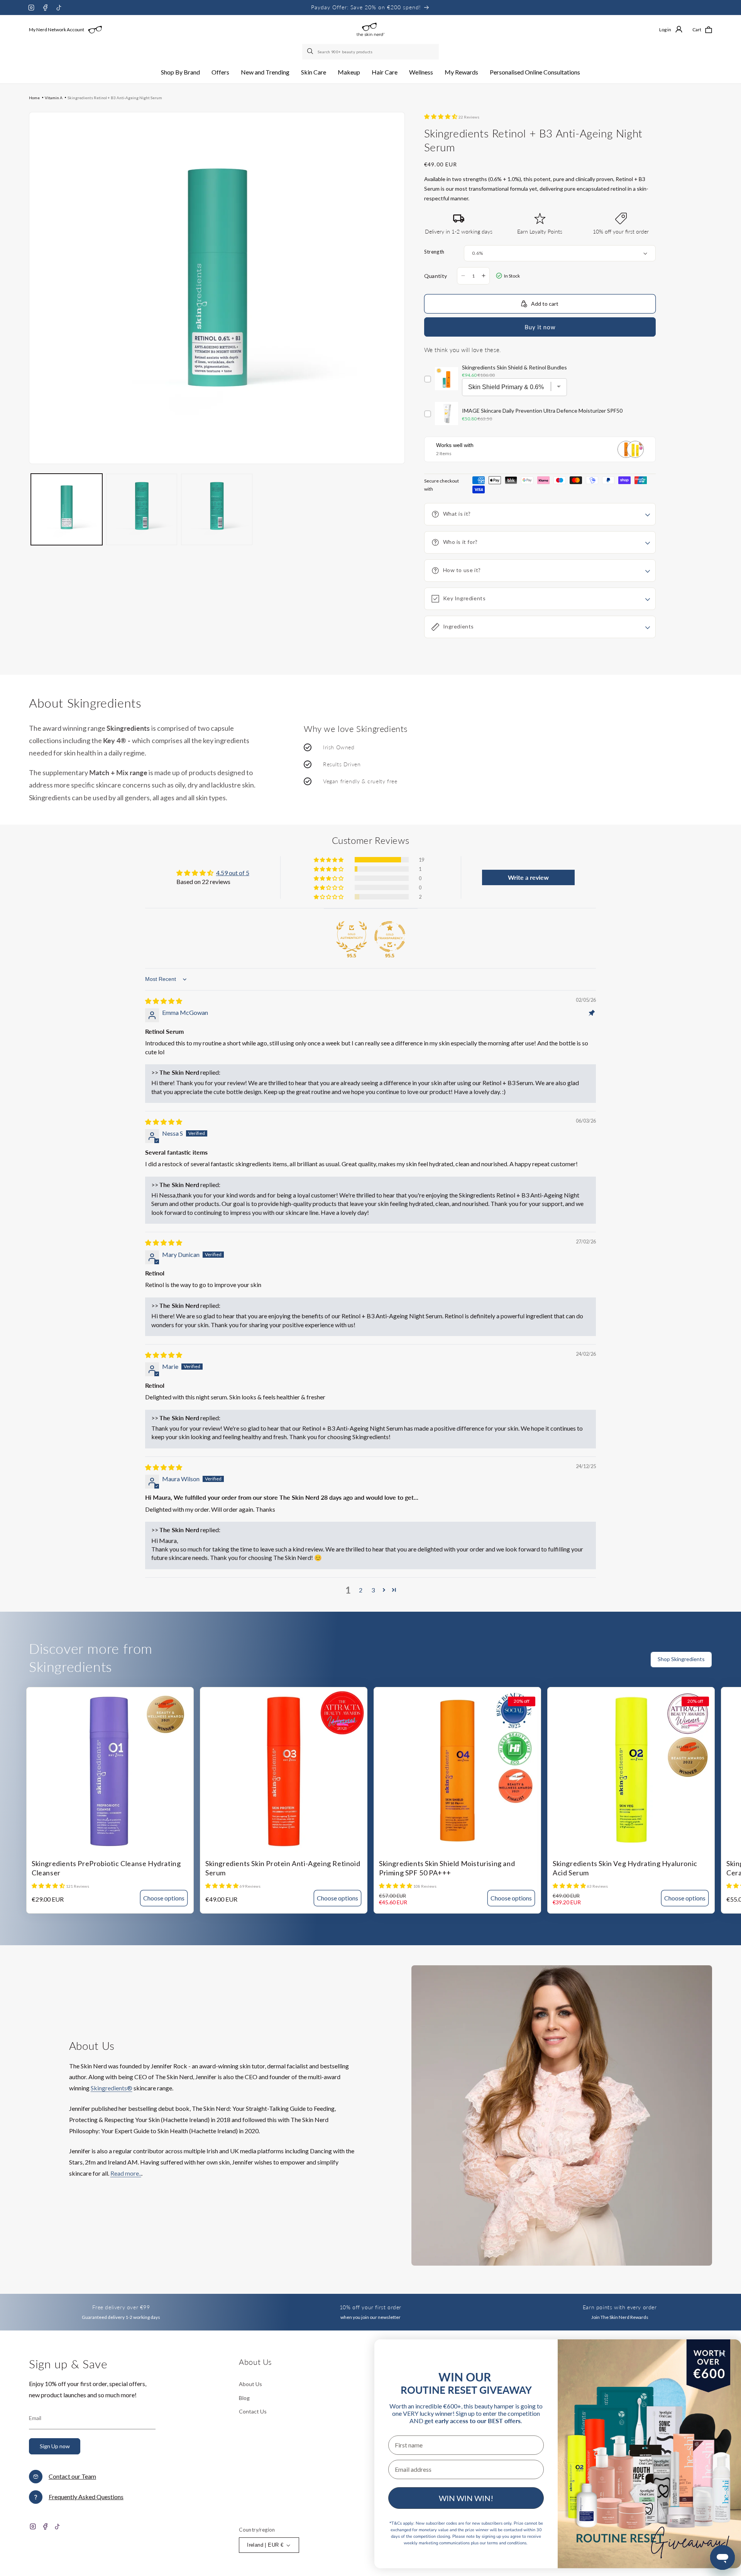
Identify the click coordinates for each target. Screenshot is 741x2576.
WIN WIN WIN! (466, 2498)
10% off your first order (370, 2307)
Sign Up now (55, 2446)
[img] (164, 1001)
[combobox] (370, 52)
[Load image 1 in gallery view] (67, 509)
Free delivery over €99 (121, 2307)
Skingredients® (112, 2088)
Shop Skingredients (681, 1659)
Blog (244, 2398)
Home (34, 98)
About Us (250, 2384)
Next (735, 1664)
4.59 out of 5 (233, 873)
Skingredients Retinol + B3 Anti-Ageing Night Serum (115, 98)
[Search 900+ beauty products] (311, 52)
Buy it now (540, 327)
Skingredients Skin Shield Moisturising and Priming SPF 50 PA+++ (447, 1868)
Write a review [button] (528, 877)
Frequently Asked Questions (86, 2497)
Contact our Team (72, 2476)
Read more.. (126, 2173)
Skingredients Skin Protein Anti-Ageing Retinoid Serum (283, 1868)
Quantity (436, 276)
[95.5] (352, 937)
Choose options (164, 1898)
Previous (720, 1664)
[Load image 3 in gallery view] (217, 509)
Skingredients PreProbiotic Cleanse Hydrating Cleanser (106, 1868)
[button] (180, 72)
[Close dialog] (722, 2354)
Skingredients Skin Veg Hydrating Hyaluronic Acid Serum (625, 1868)
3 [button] (373, 1590)
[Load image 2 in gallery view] (142, 509)
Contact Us (253, 2411)
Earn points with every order (620, 2307)
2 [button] (361, 1590)
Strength (434, 252)
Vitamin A (54, 98)
